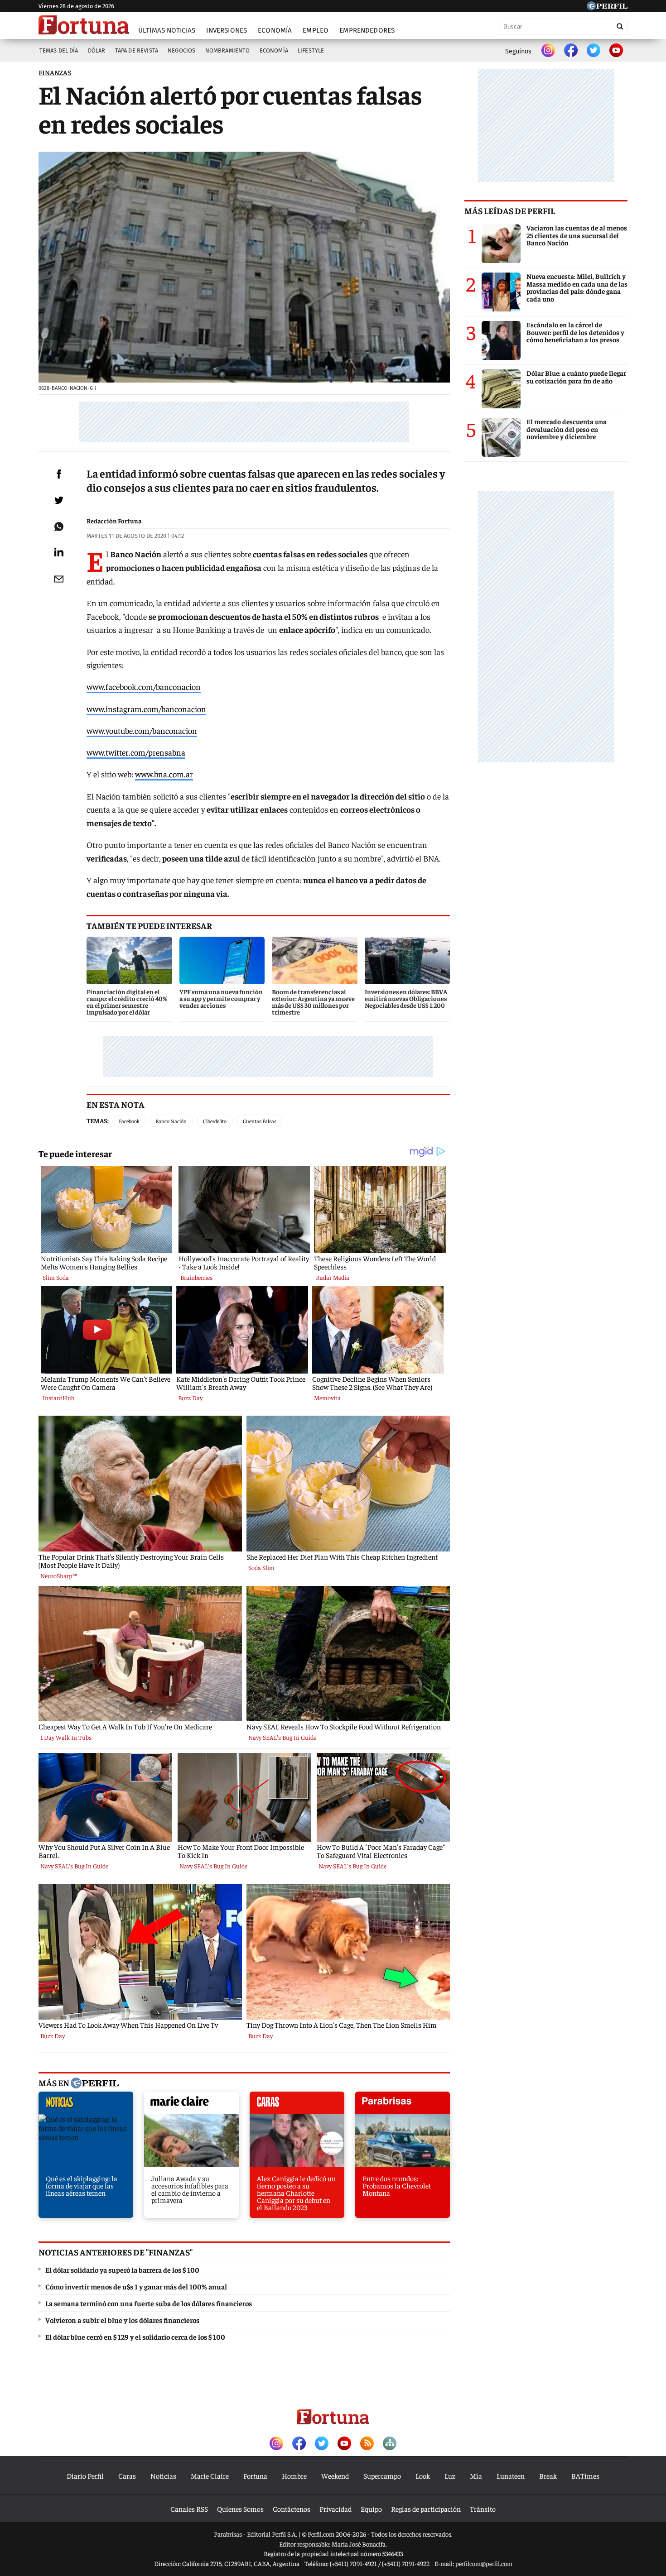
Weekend (335, 2475)
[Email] (59, 579)
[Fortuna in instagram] (548, 51)
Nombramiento (228, 50)
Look (423, 2475)
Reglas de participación (426, 2509)
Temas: (98, 1120)
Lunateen (511, 2475)
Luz (450, 2475)
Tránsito (483, 2509)
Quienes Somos (240, 2509)
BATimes (585, 2475)
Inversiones (227, 30)
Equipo (371, 2509)
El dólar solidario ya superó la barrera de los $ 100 (122, 2270)
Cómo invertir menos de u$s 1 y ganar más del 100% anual (136, 2286)
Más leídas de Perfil (510, 211)
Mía (476, 2475)
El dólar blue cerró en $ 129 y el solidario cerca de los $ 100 (135, 2337)
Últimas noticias (167, 30)
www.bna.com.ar (164, 774)
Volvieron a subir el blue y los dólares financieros (122, 2320)
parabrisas (403, 2105)
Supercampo (382, 2475)
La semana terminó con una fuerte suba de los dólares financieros (149, 2303)
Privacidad (335, 2509)
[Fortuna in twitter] (594, 51)
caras (297, 2105)
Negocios (181, 50)
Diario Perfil (85, 2475)
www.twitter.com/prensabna (136, 752)
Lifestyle (311, 50)
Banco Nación (171, 1121)
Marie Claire (210, 2475)
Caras (127, 2475)
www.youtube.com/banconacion (142, 730)
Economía (275, 30)
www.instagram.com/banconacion (146, 709)
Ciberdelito (215, 1121)
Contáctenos (292, 2509)
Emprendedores (367, 30)
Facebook (129, 1121)
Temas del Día (59, 50)
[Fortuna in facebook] (571, 51)
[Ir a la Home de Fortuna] (84, 25)
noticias (86, 2105)
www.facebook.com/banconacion (144, 687)
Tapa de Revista (137, 50)
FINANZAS (55, 72)
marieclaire (191, 2105)
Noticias (163, 2475)
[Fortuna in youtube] (616, 51)
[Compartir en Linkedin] (59, 552)
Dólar (97, 50)
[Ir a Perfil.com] (607, 7)
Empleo (316, 30)
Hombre (294, 2475)
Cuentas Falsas (260, 1121)
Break (548, 2475)
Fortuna (255, 2475)
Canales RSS (189, 2509)
